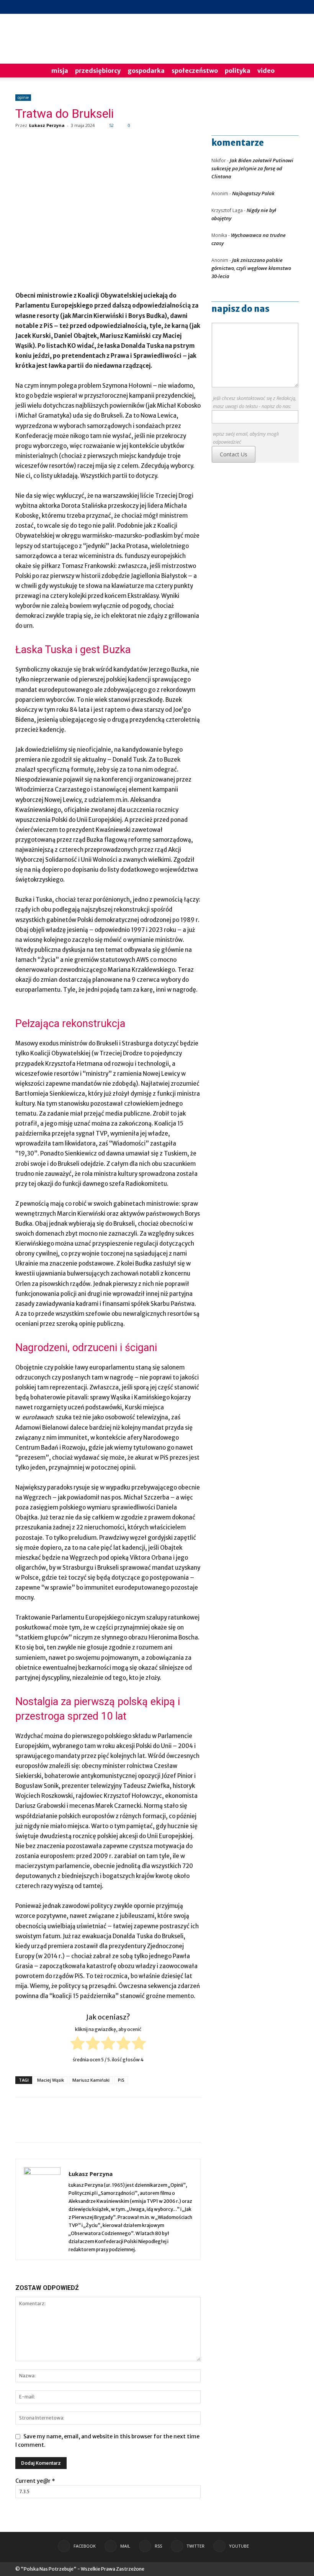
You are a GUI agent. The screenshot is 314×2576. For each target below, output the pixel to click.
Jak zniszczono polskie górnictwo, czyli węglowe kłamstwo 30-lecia (251, 268)
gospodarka (146, 71)
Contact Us (234, 454)
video (266, 71)
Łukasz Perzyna (47, 125)
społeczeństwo (195, 71)
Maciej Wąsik (51, 2080)
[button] (289, 71)
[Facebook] (242, 7)
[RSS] (268, 7)
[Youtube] (293, 7)
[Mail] (255, 7)
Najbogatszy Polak (253, 193)
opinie (23, 97)
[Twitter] (280, 7)
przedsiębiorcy (98, 71)
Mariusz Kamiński (91, 2080)
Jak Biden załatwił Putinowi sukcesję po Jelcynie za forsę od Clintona (252, 168)
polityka (238, 71)
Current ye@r (35, 2481)
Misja (60, 71)
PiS (121, 2080)
